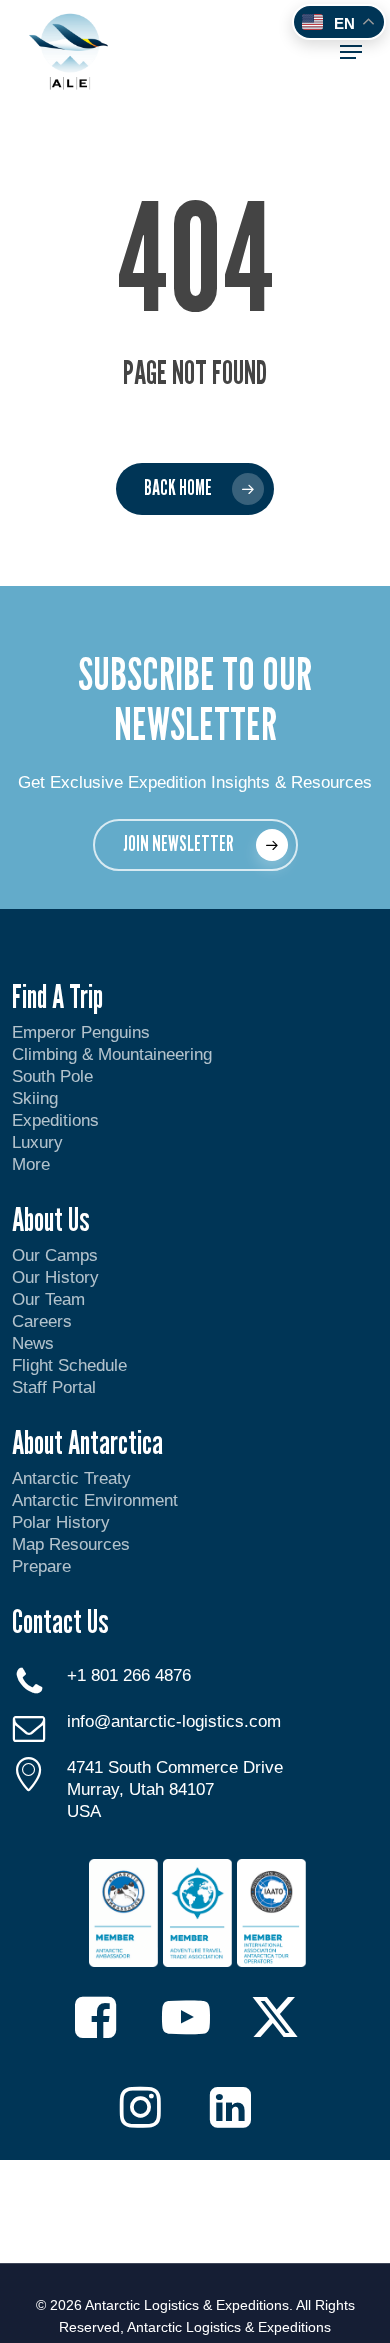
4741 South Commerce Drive (175, 1767)
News (33, 1343)
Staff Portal (54, 1387)
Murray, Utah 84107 (140, 1789)
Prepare (41, 1566)
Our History (55, 1277)
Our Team (48, 1299)
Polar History (61, 1522)
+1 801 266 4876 (129, 1675)
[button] (351, 52)
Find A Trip (57, 996)
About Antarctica (87, 1442)
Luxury (37, 1142)
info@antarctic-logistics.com (174, 1721)
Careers (42, 1321)
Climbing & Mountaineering (112, 1054)
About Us (51, 1219)
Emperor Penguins (81, 1032)
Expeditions (58, 1120)
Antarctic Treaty (71, 1478)
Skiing (35, 1098)
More (31, 1164)
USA (84, 1811)
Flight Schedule (69, 1365)
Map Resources (71, 1544)
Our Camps (55, 1255)
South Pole (52, 1076)
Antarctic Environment (95, 1500)
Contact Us (60, 1621)
